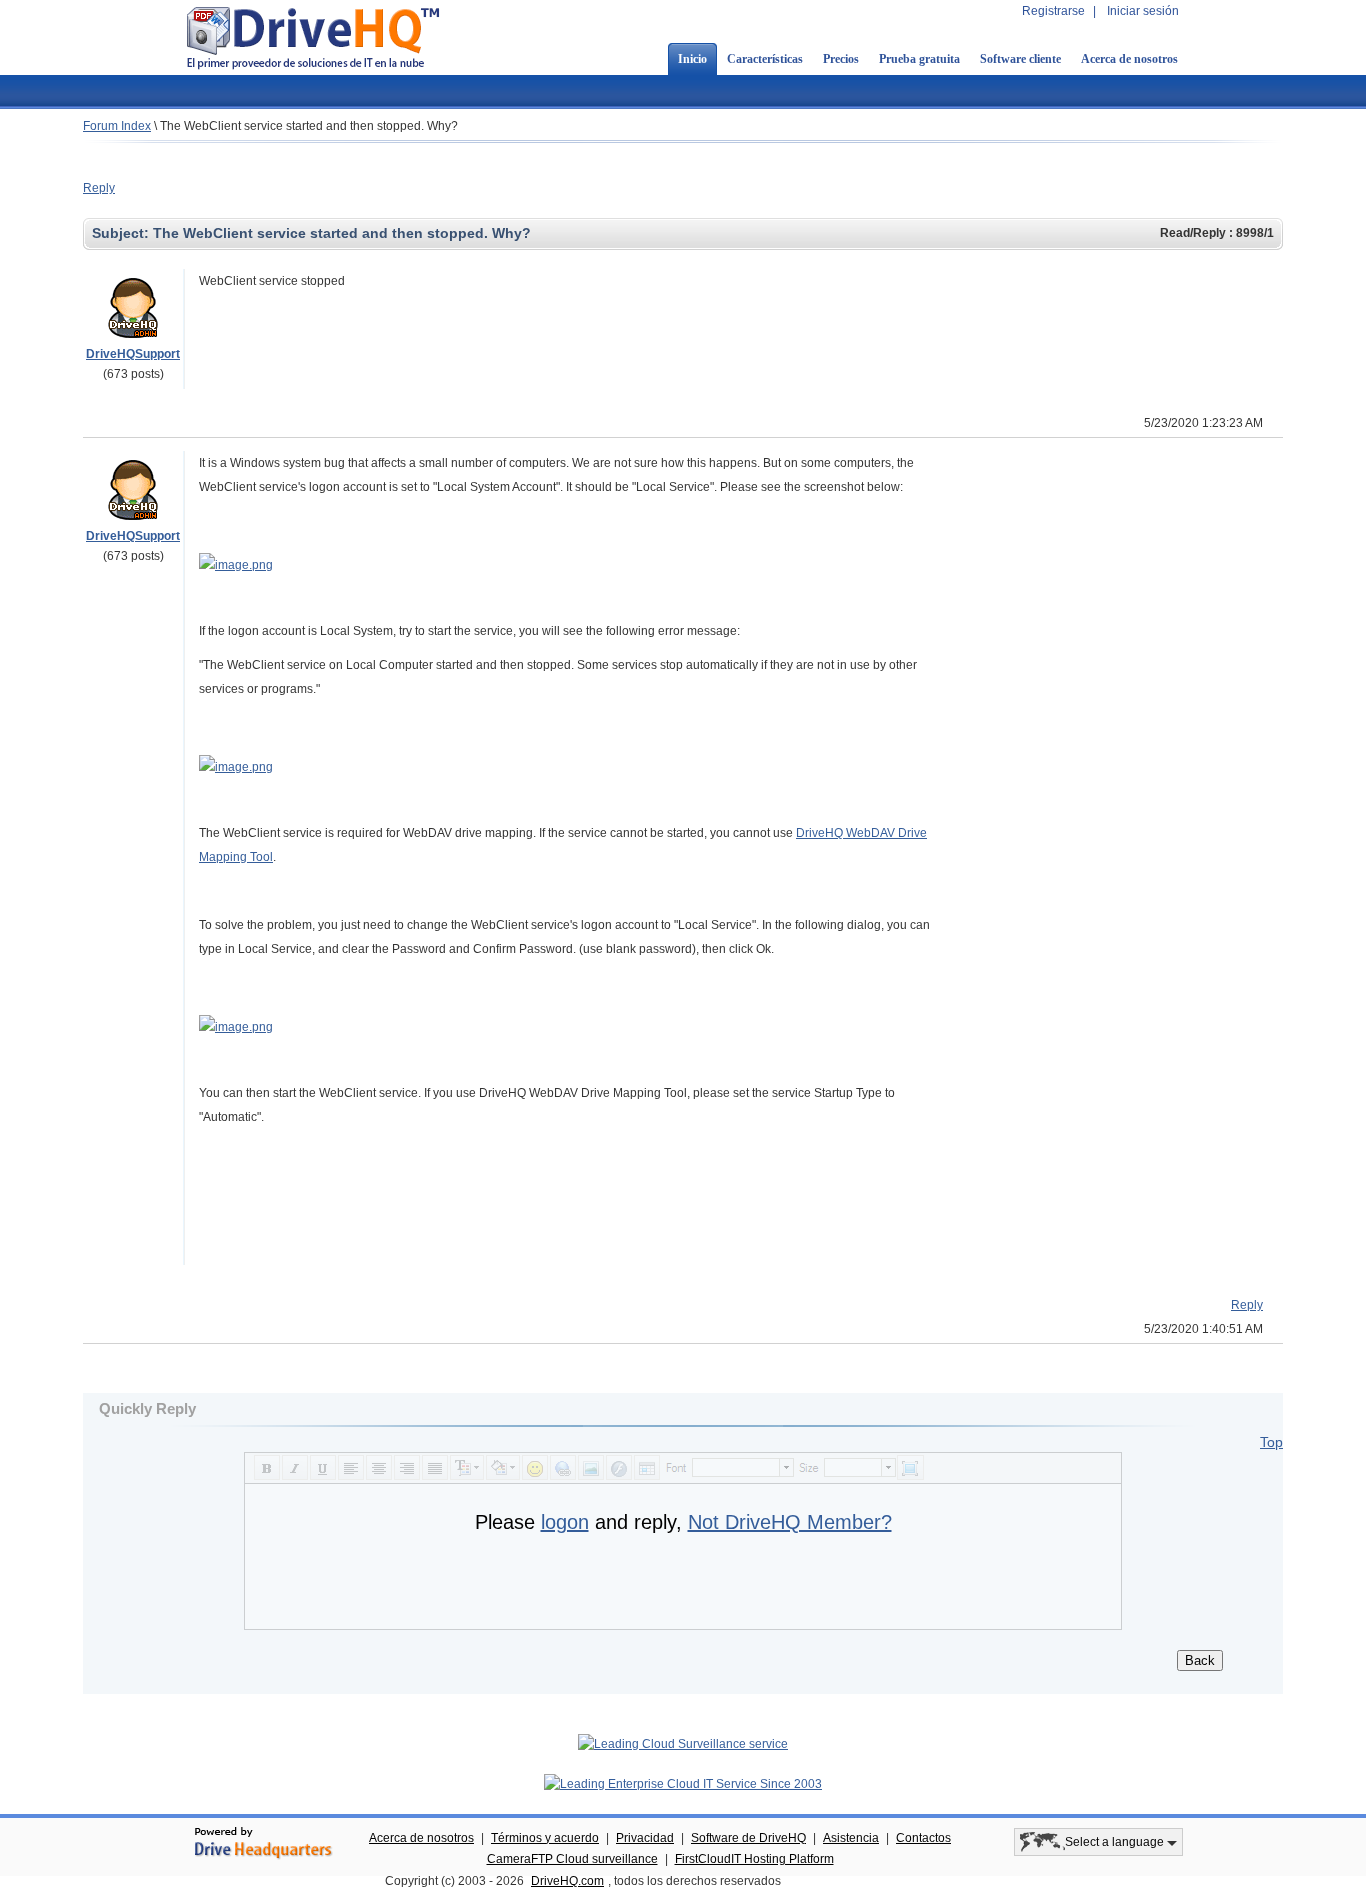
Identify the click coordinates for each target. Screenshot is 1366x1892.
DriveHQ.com (567, 1881)
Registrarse (1053, 11)
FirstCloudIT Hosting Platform (754, 1859)
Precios (841, 59)
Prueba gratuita (919, 59)
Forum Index (117, 126)
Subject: (122, 233)
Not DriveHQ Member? (790, 1522)
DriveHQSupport (133, 354)
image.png (244, 565)
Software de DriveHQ (748, 1838)
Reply (99, 188)
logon (565, 1522)
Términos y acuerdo (545, 1838)
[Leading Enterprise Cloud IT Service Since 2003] (683, 1784)
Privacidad (645, 1838)
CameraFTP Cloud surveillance (572, 1859)
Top (1271, 1442)
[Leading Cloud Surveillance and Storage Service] (683, 1744)
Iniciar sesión (1143, 11)
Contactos (923, 1838)
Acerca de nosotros (1129, 59)
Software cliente (1020, 59)
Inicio (692, 59)
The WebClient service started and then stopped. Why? (309, 126)
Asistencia (851, 1838)
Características (765, 59)
